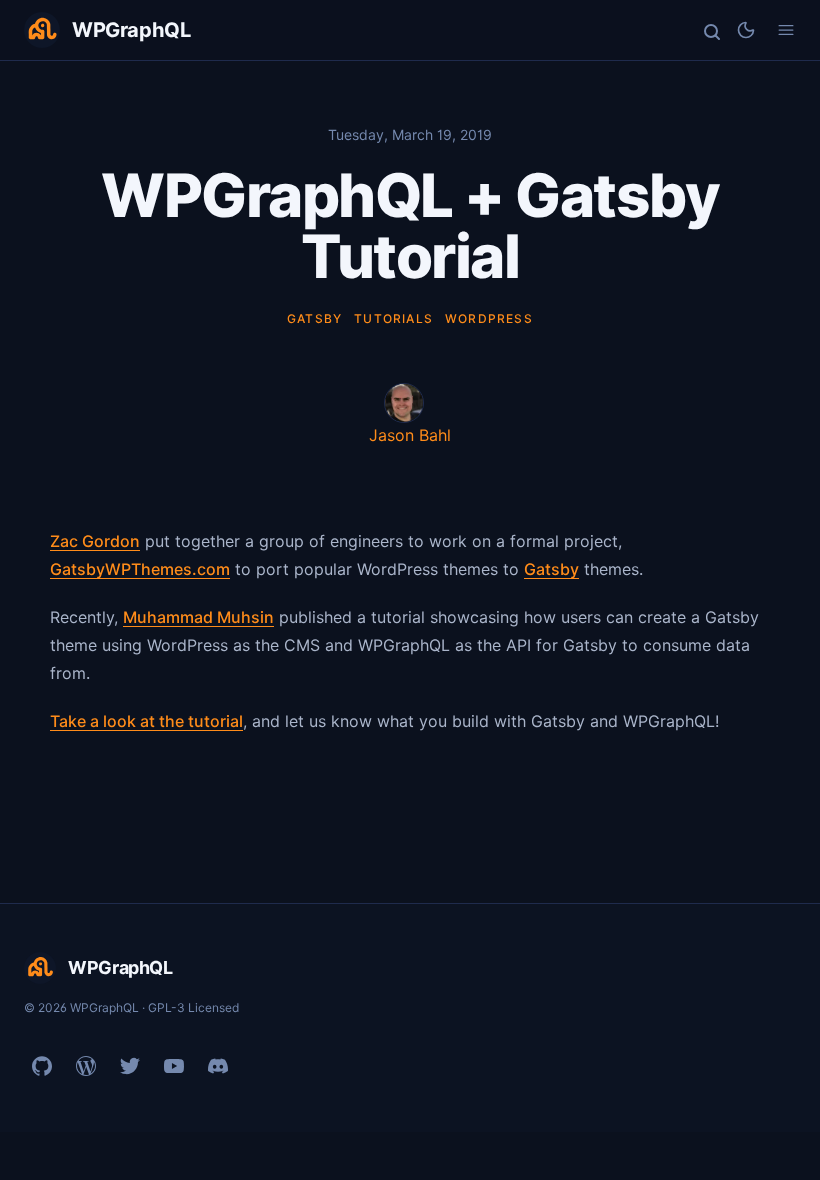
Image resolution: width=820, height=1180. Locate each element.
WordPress (489, 318)
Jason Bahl (410, 435)
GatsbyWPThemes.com (140, 569)
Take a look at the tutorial (146, 721)
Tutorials (393, 318)
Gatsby (314, 318)
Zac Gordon (95, 541)
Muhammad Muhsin (198, 617)
